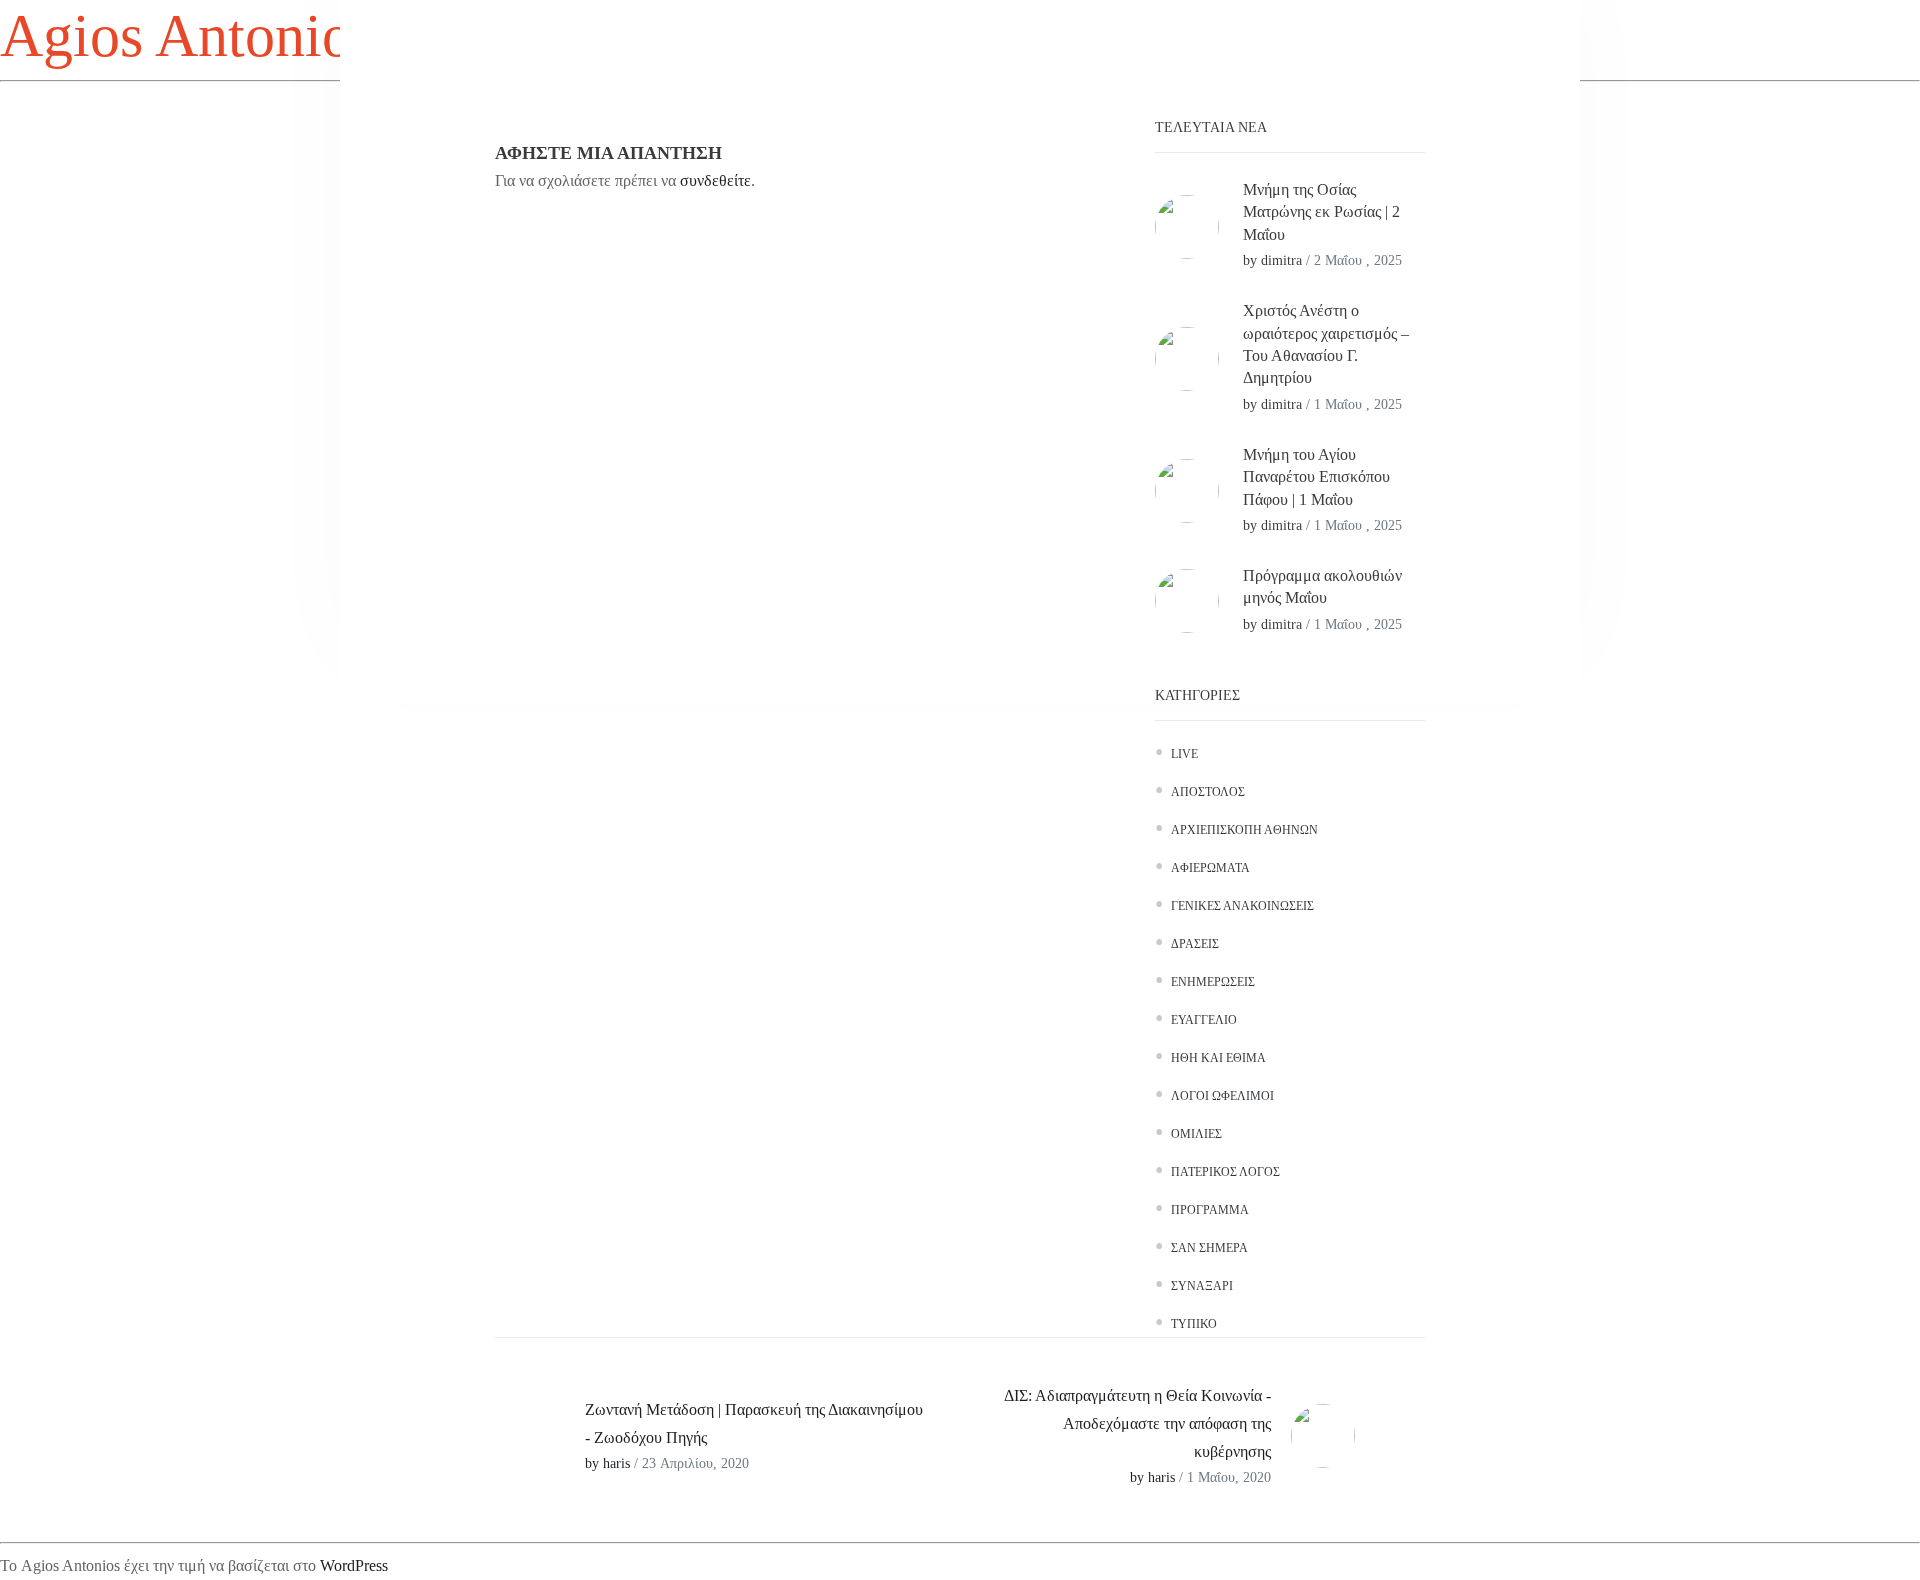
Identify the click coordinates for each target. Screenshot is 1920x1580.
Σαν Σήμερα (1209, 1248)
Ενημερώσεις (1213, 982)
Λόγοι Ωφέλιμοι (1222, 1096)
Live (1184, 754)
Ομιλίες (1196, 1134)
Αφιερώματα (1210, 868)
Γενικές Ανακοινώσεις (1242, 906)
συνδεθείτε (715, 180)
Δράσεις (1195, 944)
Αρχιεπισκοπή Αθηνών (1244, 830)
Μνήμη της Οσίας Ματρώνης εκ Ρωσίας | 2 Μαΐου (1321, 212)
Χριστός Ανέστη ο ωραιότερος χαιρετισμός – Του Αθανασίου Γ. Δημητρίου (1326, 344)
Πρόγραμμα (1210, 1210)
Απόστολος (1208, 792)
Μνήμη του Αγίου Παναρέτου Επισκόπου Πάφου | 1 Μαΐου (1316, 477)
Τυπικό (1194, 1324)
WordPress (354, 1565)
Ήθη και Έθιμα (1218, 1058)
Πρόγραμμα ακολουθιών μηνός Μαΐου (1322, 586)
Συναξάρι (1202, 1286)
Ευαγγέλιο (1204, 1020)
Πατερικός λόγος (1225, 1172)
